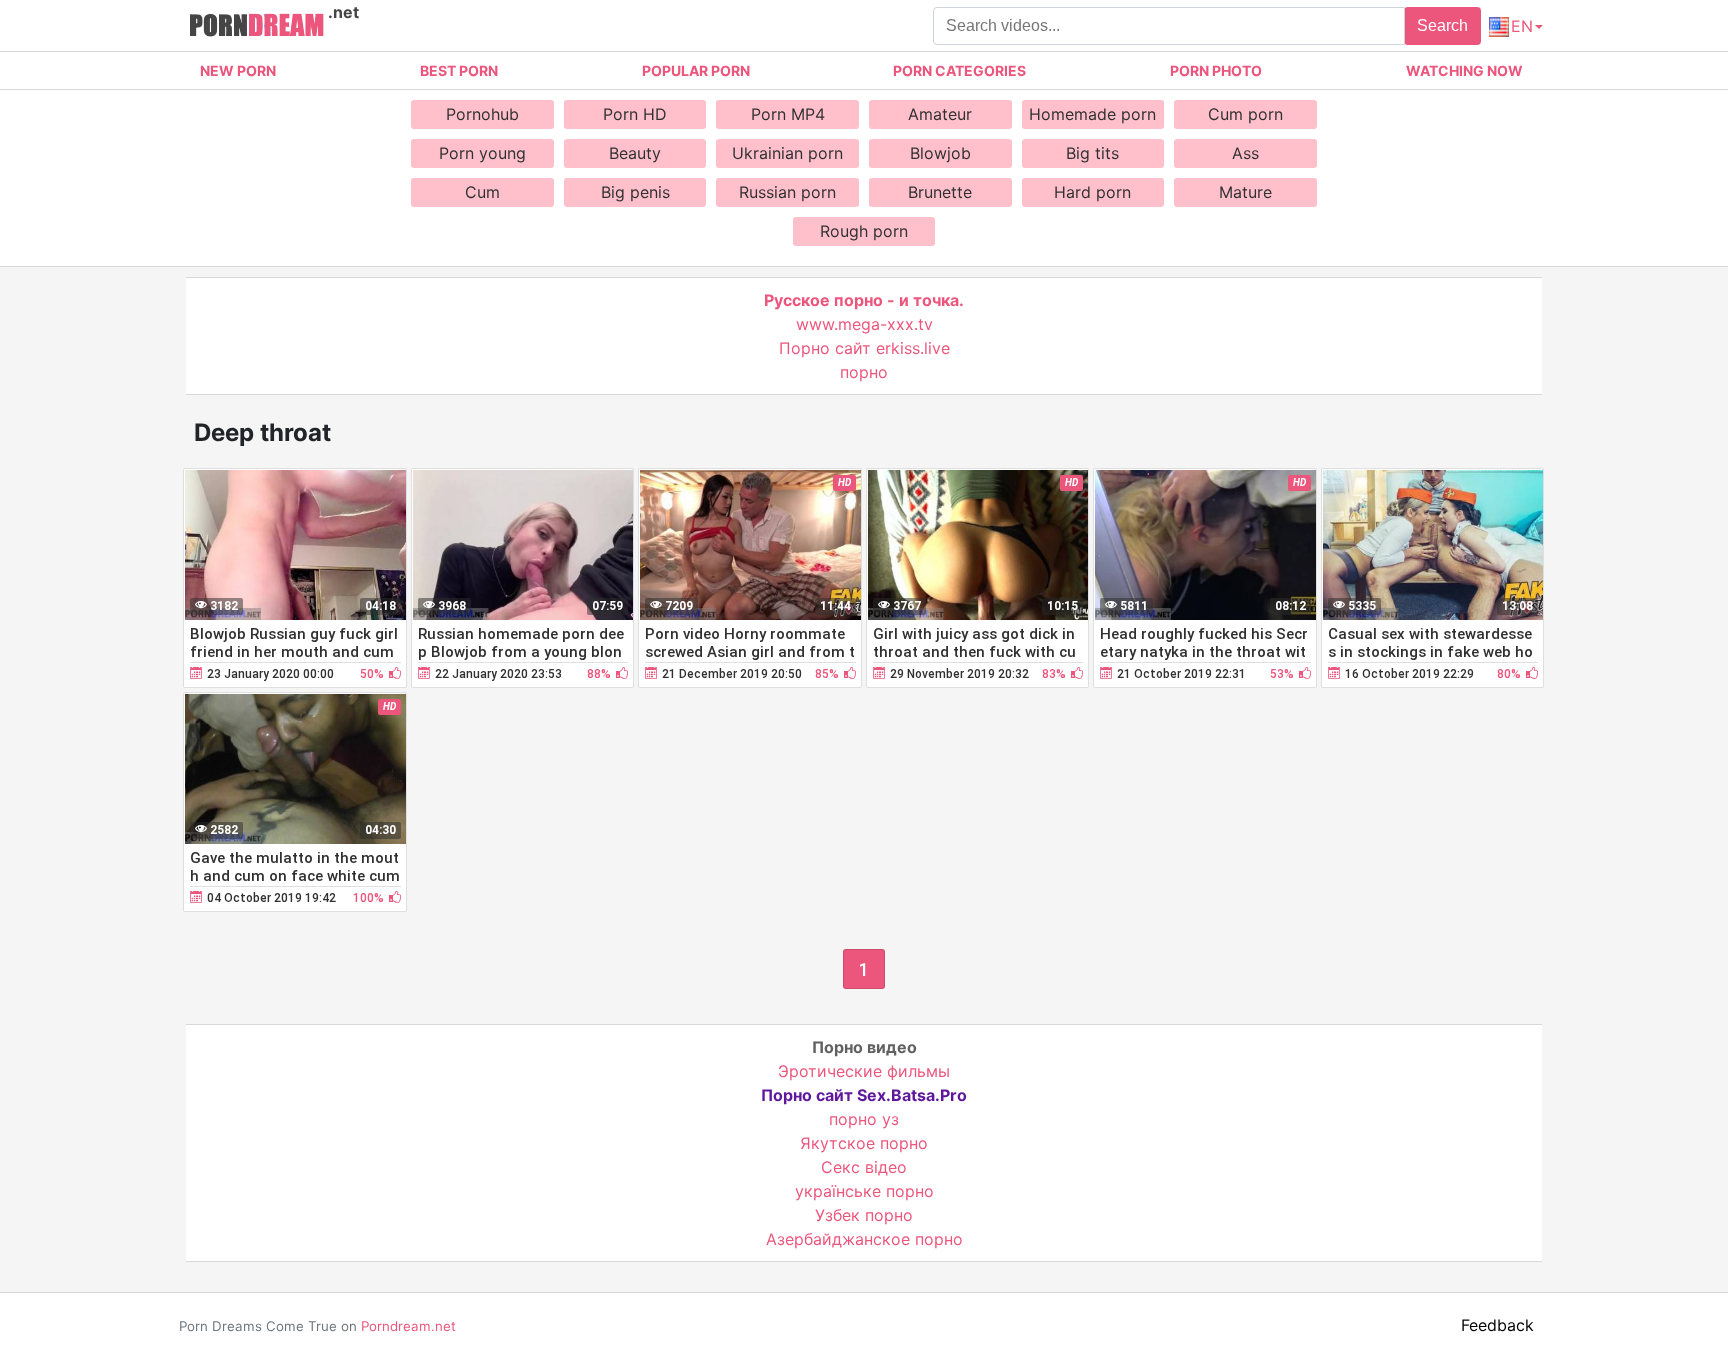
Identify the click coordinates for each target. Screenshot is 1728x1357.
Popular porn (696, 70)
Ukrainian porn (787, 153)
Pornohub (482, 114)
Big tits (1092, 153)
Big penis (635, 192)
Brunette (940, 192)
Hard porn (1092, 192)
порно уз (864, 1119)
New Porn (238, 70)
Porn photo (1216, 70)
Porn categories (959, 70)
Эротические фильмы (864, 1071)
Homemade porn (1092, 114)
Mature (1245, 192)
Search (1442, 25)
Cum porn (1245, 114)
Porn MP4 (788, 114)
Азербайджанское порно (864, 1239)
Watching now (1464, 70)
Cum (482, 192)
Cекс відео (864, 1167)
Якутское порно (864, 1143)
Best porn (459, 70)
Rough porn (864, 231)
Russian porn (787, 192)
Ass (1245, 153)
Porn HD (635, 114)
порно (864, 372)
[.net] (256, 28)
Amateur (940, 114)
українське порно (864, 1191)
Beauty (635, 153)
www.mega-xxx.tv (864, 324)
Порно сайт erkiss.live (864, 348)
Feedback (1497, 1325)
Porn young (482, 153)
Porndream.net (408, 1326)
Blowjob (940, 153)
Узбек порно (864, 1215)
